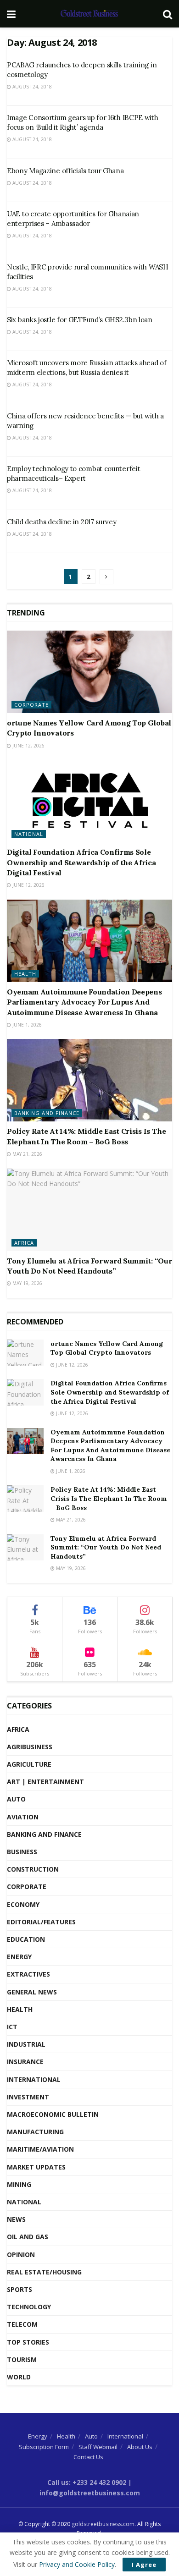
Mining (19, 2184)
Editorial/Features (41, 1922)
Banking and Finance (47, 1113)
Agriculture (29, 1764)
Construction (33, 1869)
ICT (12, 2027)
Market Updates (36, 2167)
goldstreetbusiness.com (103, 2524)
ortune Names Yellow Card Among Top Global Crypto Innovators (107, 1348)
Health (25, 974)
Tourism (22, 2359)
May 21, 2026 (27, 1154)
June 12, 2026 (28, 746)
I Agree (144, 2565)
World (19, 2377)
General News (32, 1992)
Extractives (28, 1974)
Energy (19, 1957)
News (16, 2219)
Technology (29, 2307)
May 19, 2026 (27, 1283)
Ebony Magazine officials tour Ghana (65, 171)
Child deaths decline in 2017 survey (62, 522)
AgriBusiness (30, 1747)
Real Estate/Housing (44, 2272)
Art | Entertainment (45, 1782)
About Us (140, 2447)
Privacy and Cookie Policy (77, 2564)
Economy (23, 1904)
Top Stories (28, 2342)
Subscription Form (44, 2447)
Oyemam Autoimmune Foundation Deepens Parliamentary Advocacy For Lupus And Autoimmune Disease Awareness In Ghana (84, 1002)
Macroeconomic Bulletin (53, 2114)
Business (22, 1852)
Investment (28, 2097)
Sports (20, 2289)
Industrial (26, 2044)
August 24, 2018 (31, 87)
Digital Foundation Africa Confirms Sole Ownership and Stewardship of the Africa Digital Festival (81, 862)
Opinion (21, 2255)
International (34, 2079)
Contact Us (88, 2457)
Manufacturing (35, 2132)
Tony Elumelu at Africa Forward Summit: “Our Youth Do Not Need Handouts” (106, 1547)
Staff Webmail (98, 2447)
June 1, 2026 (26, 1025)
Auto (16, 1799)
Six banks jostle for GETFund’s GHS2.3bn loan (80, 320)
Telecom (22, 2324)
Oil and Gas (28, 2237)
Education (26, 1939)
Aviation (23, 1817)
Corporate (31, 705)
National (29, 834)
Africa (24, 1243)
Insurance (25, 2062)
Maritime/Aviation (40, 2149)
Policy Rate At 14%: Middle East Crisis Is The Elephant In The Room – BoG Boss (109, 1498)
